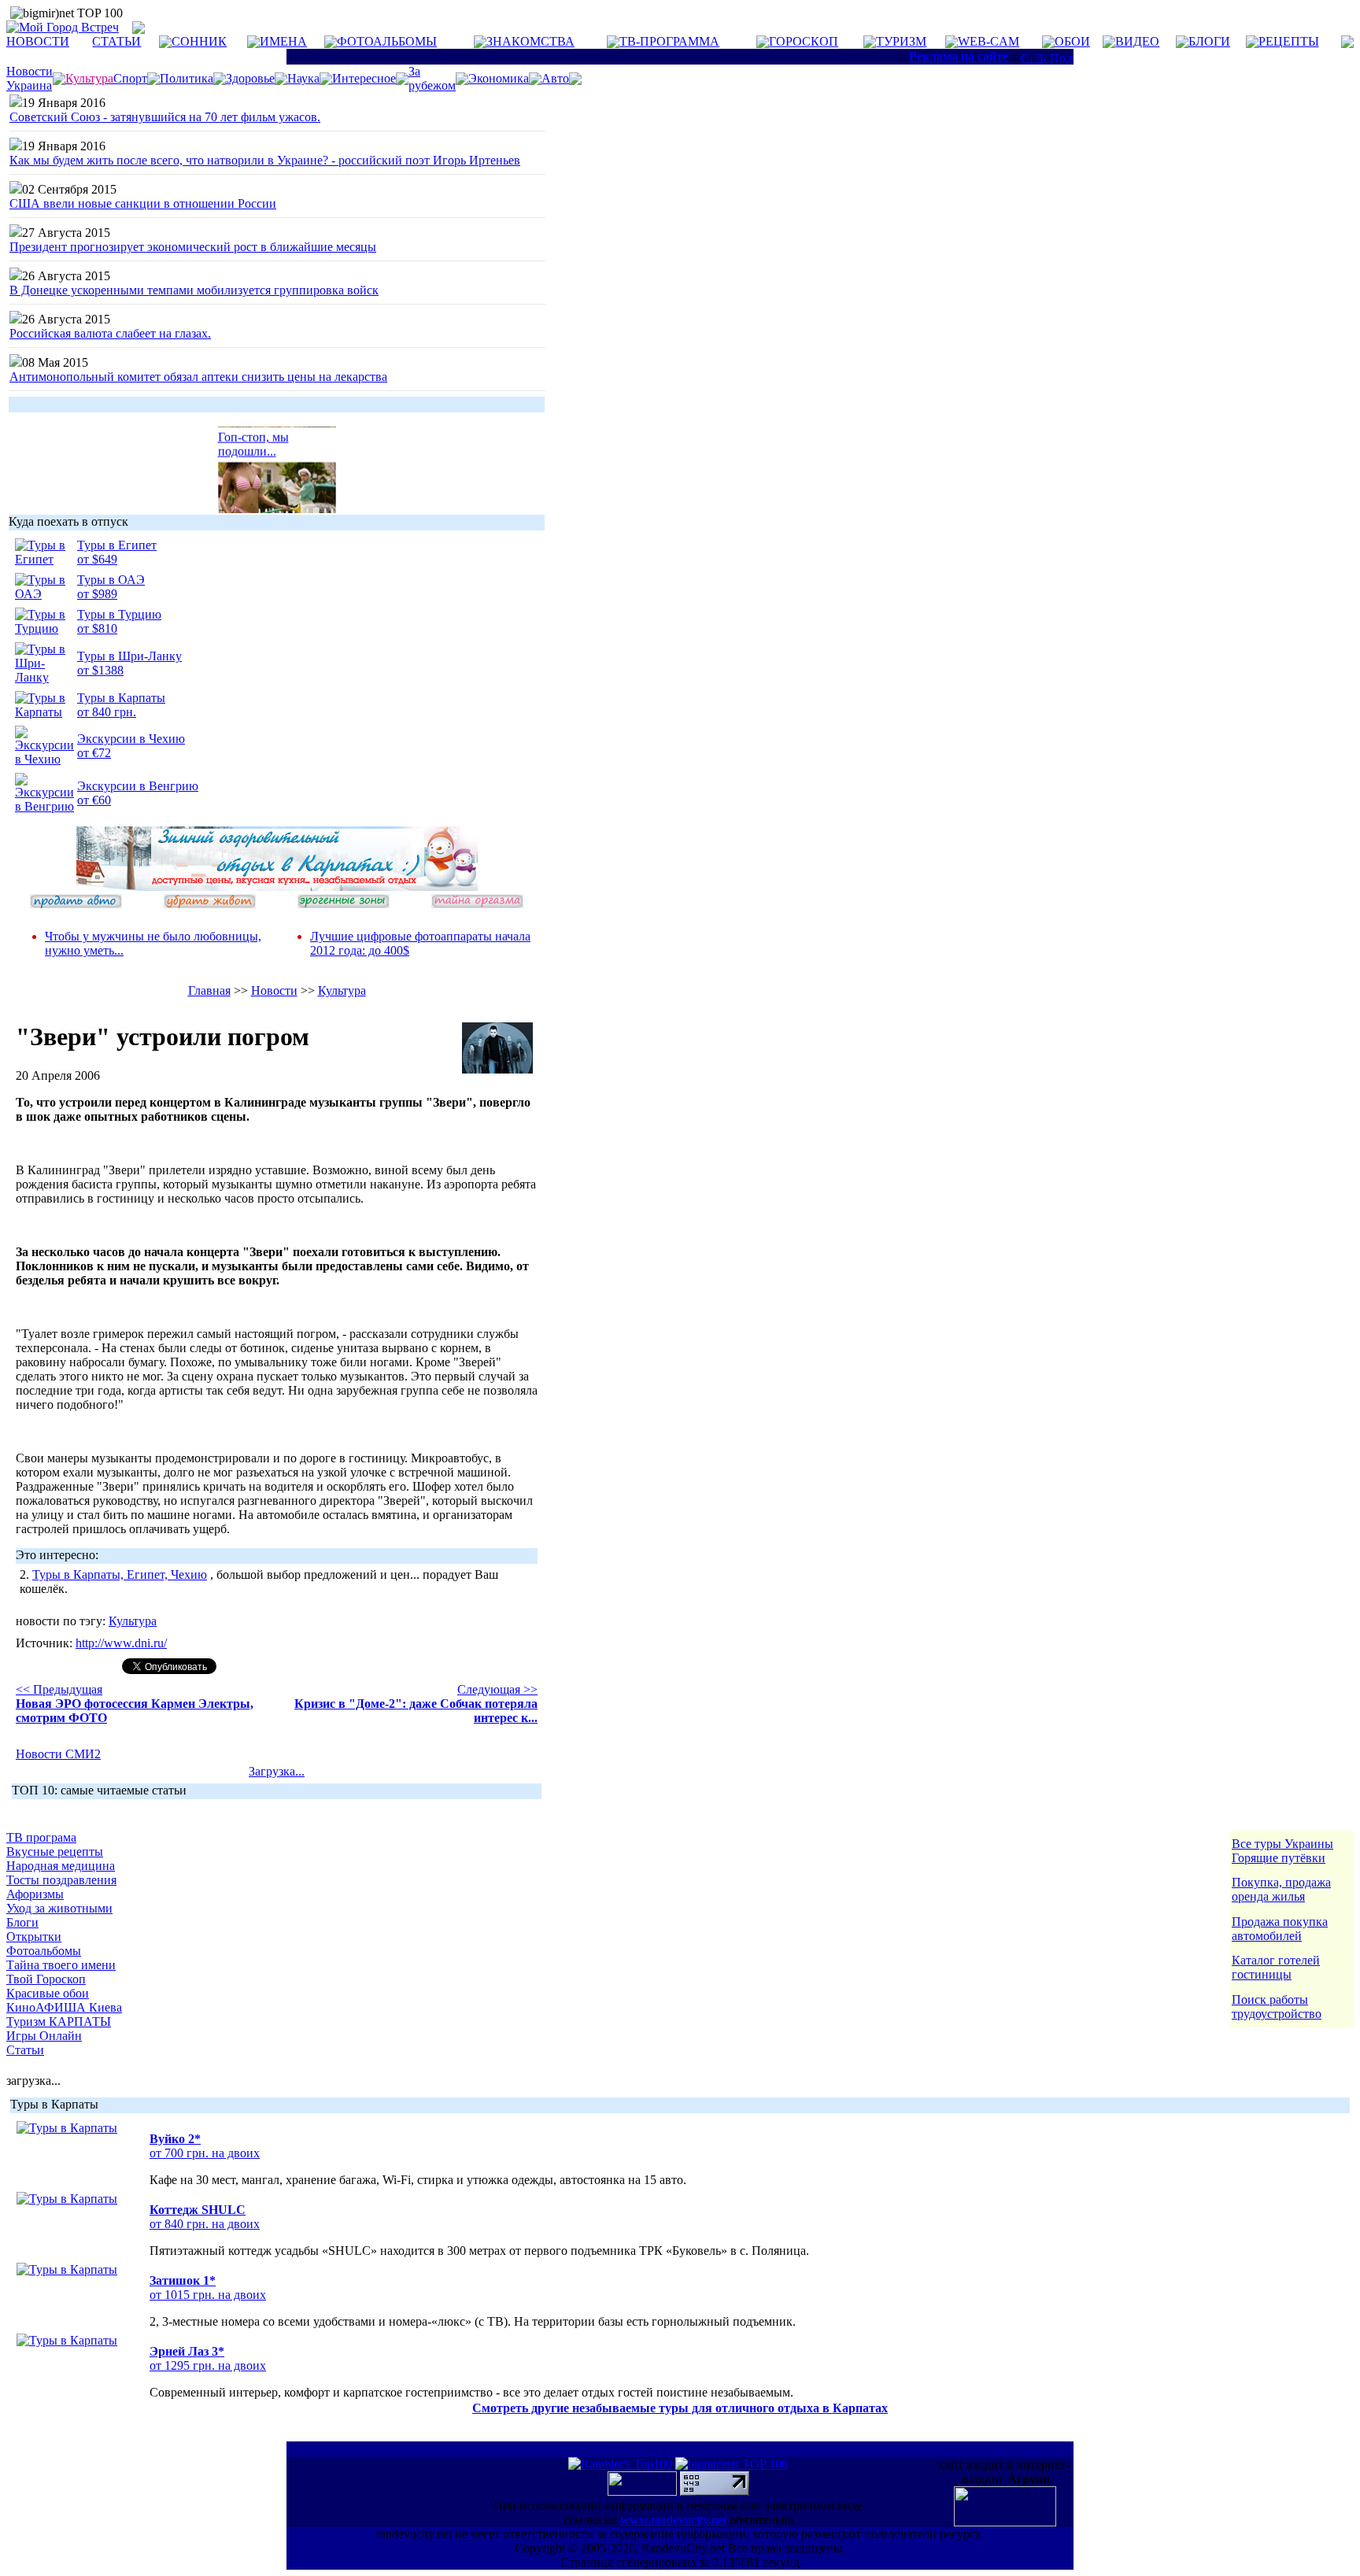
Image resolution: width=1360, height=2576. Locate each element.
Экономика (499, 78)
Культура (342, 990)
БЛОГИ (1209, 41)
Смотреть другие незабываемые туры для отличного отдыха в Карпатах (680, 2408)
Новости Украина (30, 78)
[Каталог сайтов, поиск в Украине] (644, 2491)
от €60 (94, 800)
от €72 (94, 753)
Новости (274, 990)
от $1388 (100, 670)
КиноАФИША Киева (64, 2007)
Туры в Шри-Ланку (129, 656)
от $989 (97, 594)
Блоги (22, 1922)
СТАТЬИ (116, 41)
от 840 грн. (107, 712)
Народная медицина (61, 1866)
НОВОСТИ (38, 41)
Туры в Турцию (119, 614)
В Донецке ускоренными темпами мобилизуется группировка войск (194, 290)
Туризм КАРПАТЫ (59, 2022)
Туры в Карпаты (121, 698)
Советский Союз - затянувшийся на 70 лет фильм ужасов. (165, 117)
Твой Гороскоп (46, 1979)
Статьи (25, 2050)
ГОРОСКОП (804, 41)
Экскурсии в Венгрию (138, 786)
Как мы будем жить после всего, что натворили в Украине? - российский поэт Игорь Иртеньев (265, 160)
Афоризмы (35, 1894)
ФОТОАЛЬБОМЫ (387, 41)
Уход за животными (59, 1908)
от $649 (97, 559)
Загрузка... (277, 1771)
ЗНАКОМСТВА (530, 41)
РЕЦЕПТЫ (1289, 41)
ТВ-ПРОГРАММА (669, 41)
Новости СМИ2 (58, 1754)
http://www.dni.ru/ (121, 1643)
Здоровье (250, 78)
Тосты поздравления (61, 1880)
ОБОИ (1072, 41)
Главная (209, 990)
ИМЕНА (283, 41)
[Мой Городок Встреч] (277, 887)
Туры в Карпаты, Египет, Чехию (120, 1574)
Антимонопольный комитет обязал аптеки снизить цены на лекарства (198, 377)
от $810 (97, 628)
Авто (555, 78)
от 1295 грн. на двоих (208, 2365)
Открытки (34, 1937)
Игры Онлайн (44, 2036)
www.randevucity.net (673, 2520)
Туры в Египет (117, 545)
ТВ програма (41, 1837)
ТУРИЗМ (901, 41)
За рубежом (432, 78)
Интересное (364, 78)
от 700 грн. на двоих (205, 2153)
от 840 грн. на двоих (205, 2224)
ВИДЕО (1137, 41)
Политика (187, 78)
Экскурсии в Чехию (131, 739)
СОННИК (199, 41)
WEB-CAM (989, 41)
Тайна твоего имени (61, 1965)
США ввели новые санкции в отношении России (143, 203)
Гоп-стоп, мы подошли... (253, 437)
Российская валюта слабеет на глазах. (110, 333)
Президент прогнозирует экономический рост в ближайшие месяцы (193, 247)
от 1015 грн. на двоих (208, 2295)
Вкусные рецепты (55, 1852)
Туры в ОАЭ (111, 580)
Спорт (130, 78)
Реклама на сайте (959, 56)
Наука (303, 78)
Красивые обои (48, 1993)
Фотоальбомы (44, 1951)
